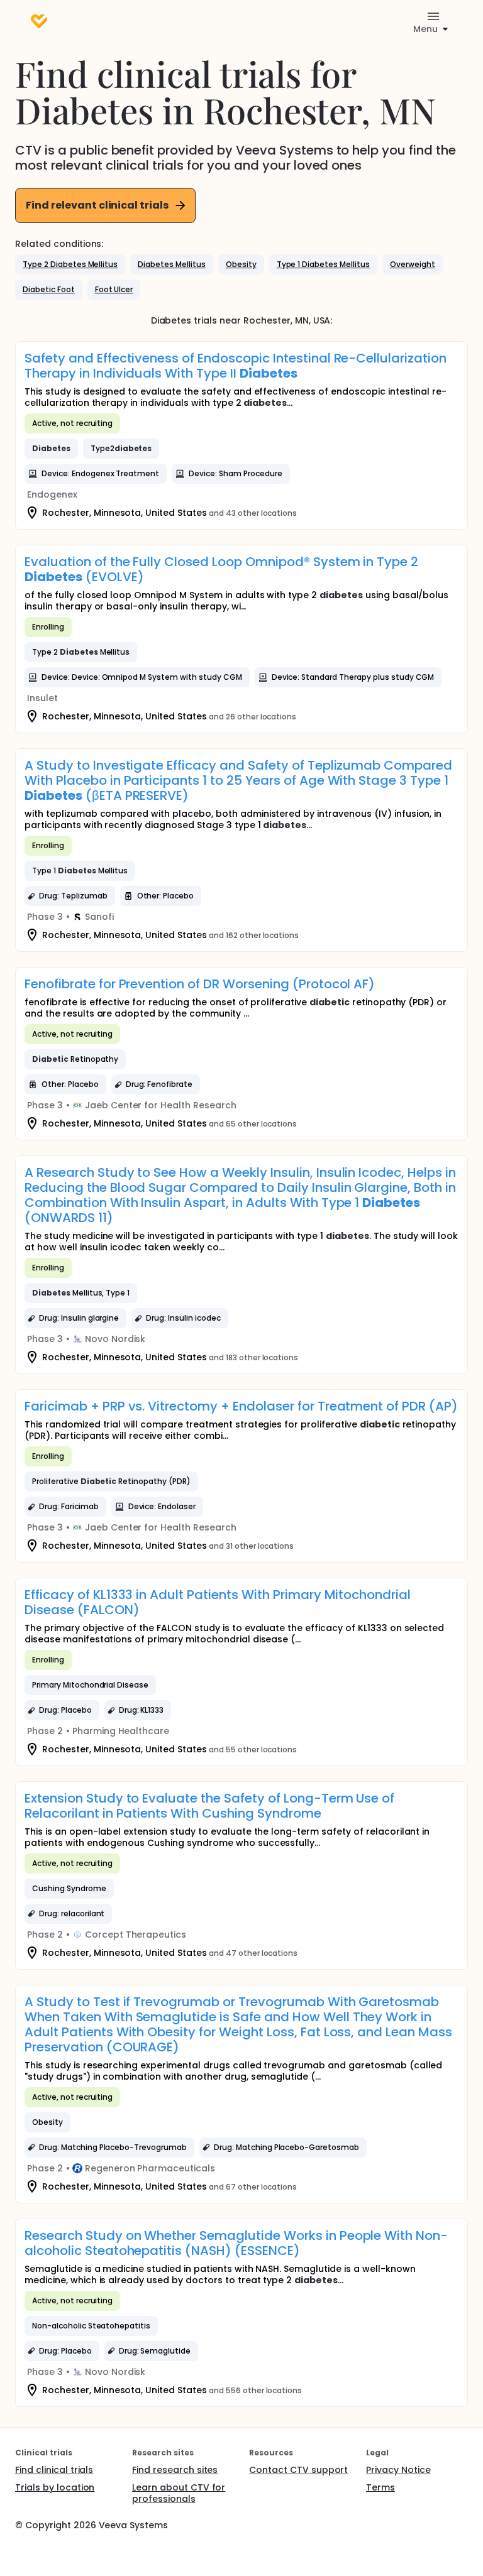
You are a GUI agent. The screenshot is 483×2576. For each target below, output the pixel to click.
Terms (380, 2487)
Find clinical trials (54, 2470)
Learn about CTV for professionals (179, 2493)
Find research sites (175, 2470)
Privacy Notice (398, 2470)
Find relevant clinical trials (97, 205)
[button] (70, 265)
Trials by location (55, 2487)
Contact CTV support (298, 2470)
